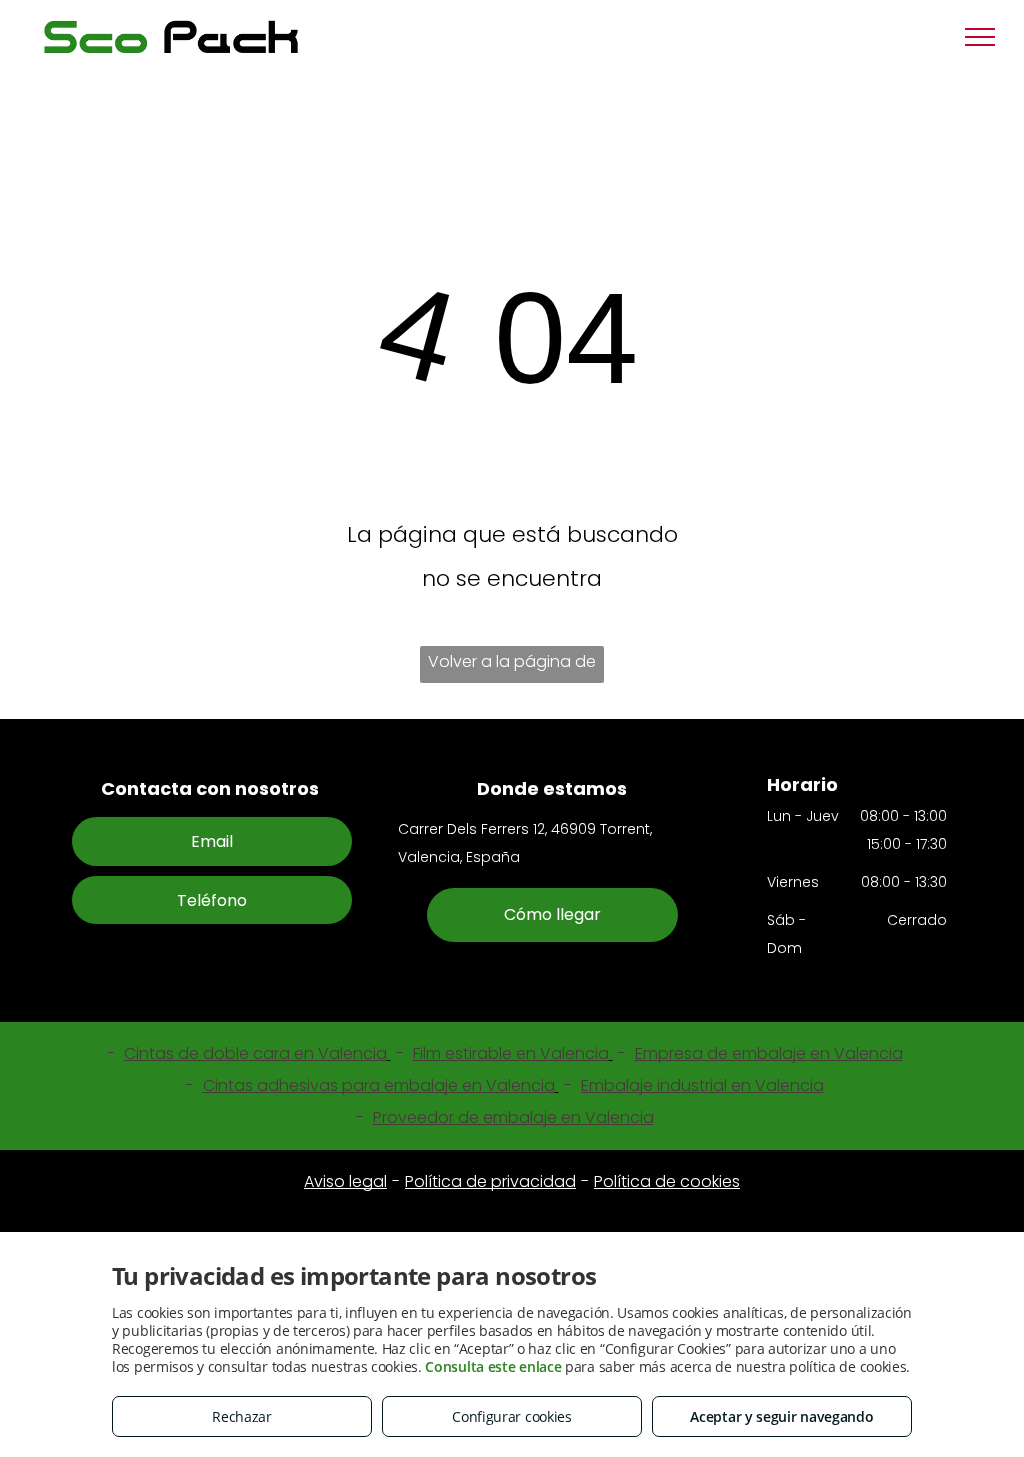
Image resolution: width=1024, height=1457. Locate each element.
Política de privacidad (490, 1181)
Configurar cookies (512, 1416)
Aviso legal (345, 1181)
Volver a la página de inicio (512, 666)
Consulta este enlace (493, 1366)
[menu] (980, 37)
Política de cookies (667, 1181)
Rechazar (242, 1416)
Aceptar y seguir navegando (781, 1416)
